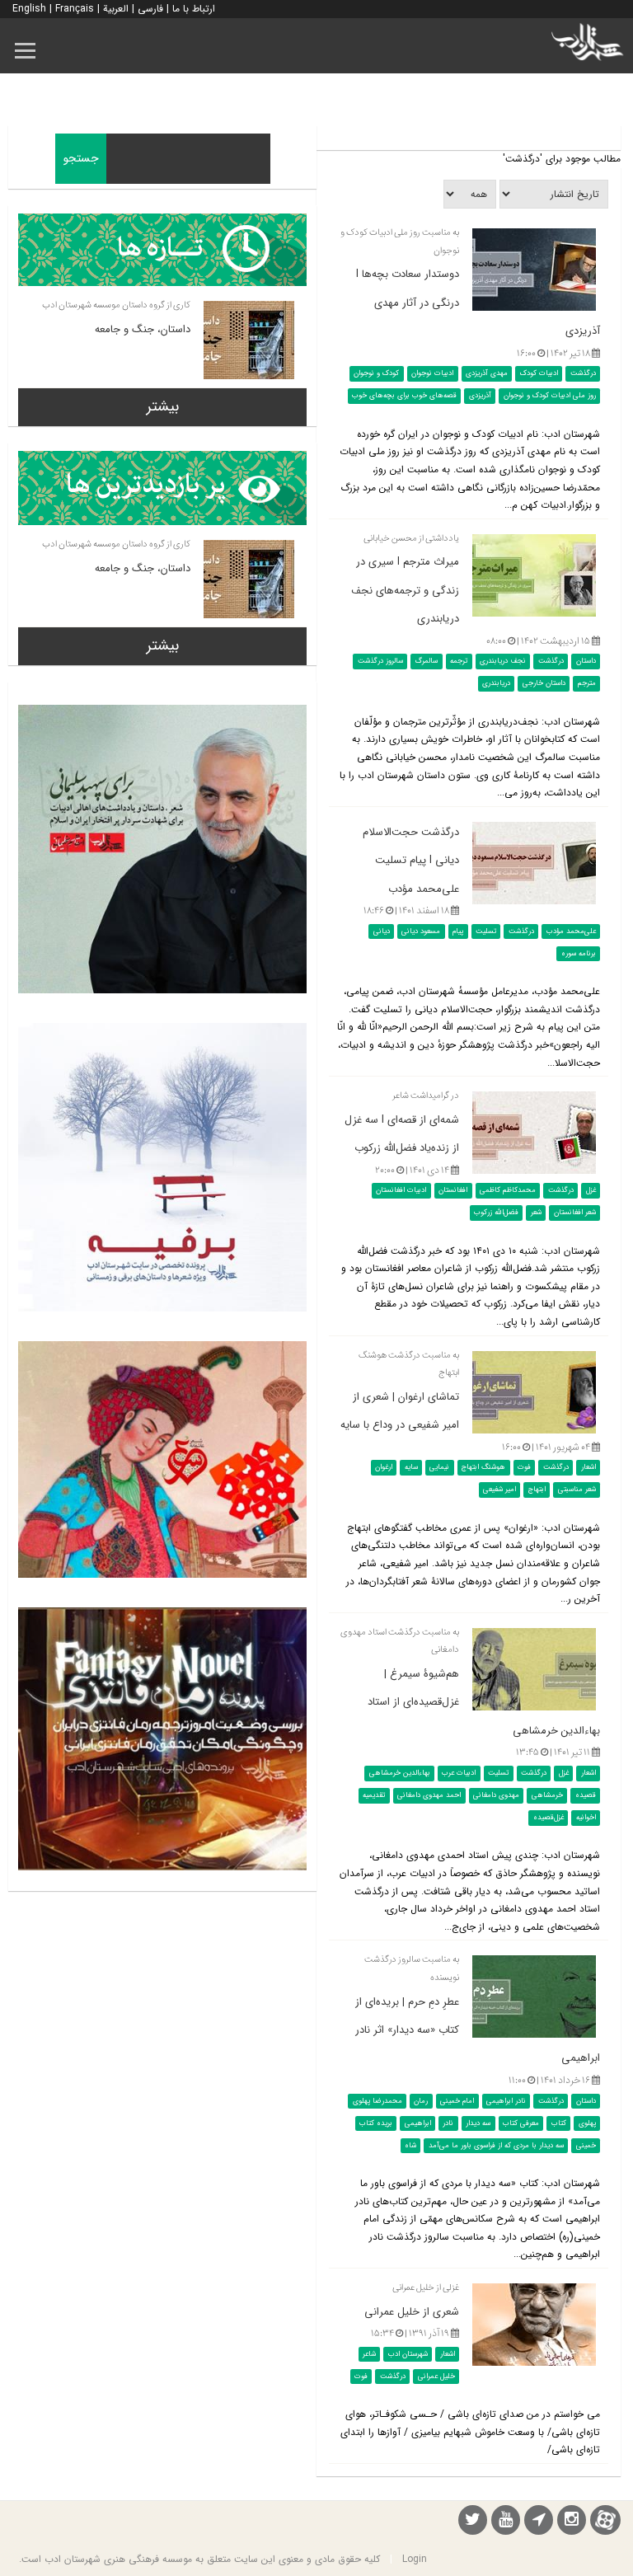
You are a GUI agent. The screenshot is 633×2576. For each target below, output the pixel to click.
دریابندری (496, 683)
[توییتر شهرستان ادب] (473, 2522)
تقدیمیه (374, 1795)
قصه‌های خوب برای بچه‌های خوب (404, 396)
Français (75, 9)
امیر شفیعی (499, 1490)
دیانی (382, 931)
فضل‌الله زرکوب (496, 1213)
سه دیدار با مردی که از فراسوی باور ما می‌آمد (496, 2145)
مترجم (587, 683)
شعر (536, 1213)
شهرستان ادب (408, 2354)
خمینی (586, 2145)
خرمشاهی (547, 1795)
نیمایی (439, 1467)
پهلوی (587, 2123)
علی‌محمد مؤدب (571, 931)
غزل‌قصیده (549, 1818)
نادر (448, 2123)
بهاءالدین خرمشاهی (400, 1773)
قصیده (586, 1795)
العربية (116, 9)
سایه (411, 1467)
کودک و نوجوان (376, 373)
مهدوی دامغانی (496, 1795)
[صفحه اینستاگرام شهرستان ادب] (572, 2522)
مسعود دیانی (421, 931)
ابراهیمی (418, 2123)
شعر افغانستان (575, 1213)
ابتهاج (537, 1490)
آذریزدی (480, 396)
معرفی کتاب (521, 2123)
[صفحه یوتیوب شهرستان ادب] (506, 2522)
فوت (524, 1467)
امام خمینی (457, 2100)
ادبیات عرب (459, 1773)
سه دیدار (478, 2123)
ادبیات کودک (539, 373)
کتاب (559, 2123)
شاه (410, 2145)
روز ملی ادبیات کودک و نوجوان (550, 396)
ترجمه (459, 661)
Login (415, 2559)
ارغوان (384, 1467)
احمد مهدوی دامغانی (429, 1795)
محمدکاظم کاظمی (508, 1190)
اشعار (588, 1467)
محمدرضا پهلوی (377, 2100)
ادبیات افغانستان (401, 1190)
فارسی (150, 9)
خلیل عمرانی (436, 2377)
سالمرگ (426, 661)
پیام (458, 931)
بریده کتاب (376, 2123)
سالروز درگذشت (380, 661)
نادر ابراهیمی (506, 2100)
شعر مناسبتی (577, 1490)
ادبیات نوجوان (432, 373)
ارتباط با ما (194, 9)
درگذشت (583, 373)
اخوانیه (586, 1818)
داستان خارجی (544, 683)
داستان (586, 661)
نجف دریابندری (503, 661)
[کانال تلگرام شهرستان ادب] (539, 2522)
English (29, 9)
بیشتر (163, 406)
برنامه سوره (579, 954)
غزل (591, 1190)
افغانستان (453, 1190)
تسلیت (486, 931)
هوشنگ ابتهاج (483, 1467)
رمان (421, 2100)
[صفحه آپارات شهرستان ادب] (605, 2520)
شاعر (369, 2354)
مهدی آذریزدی (487, 373)
